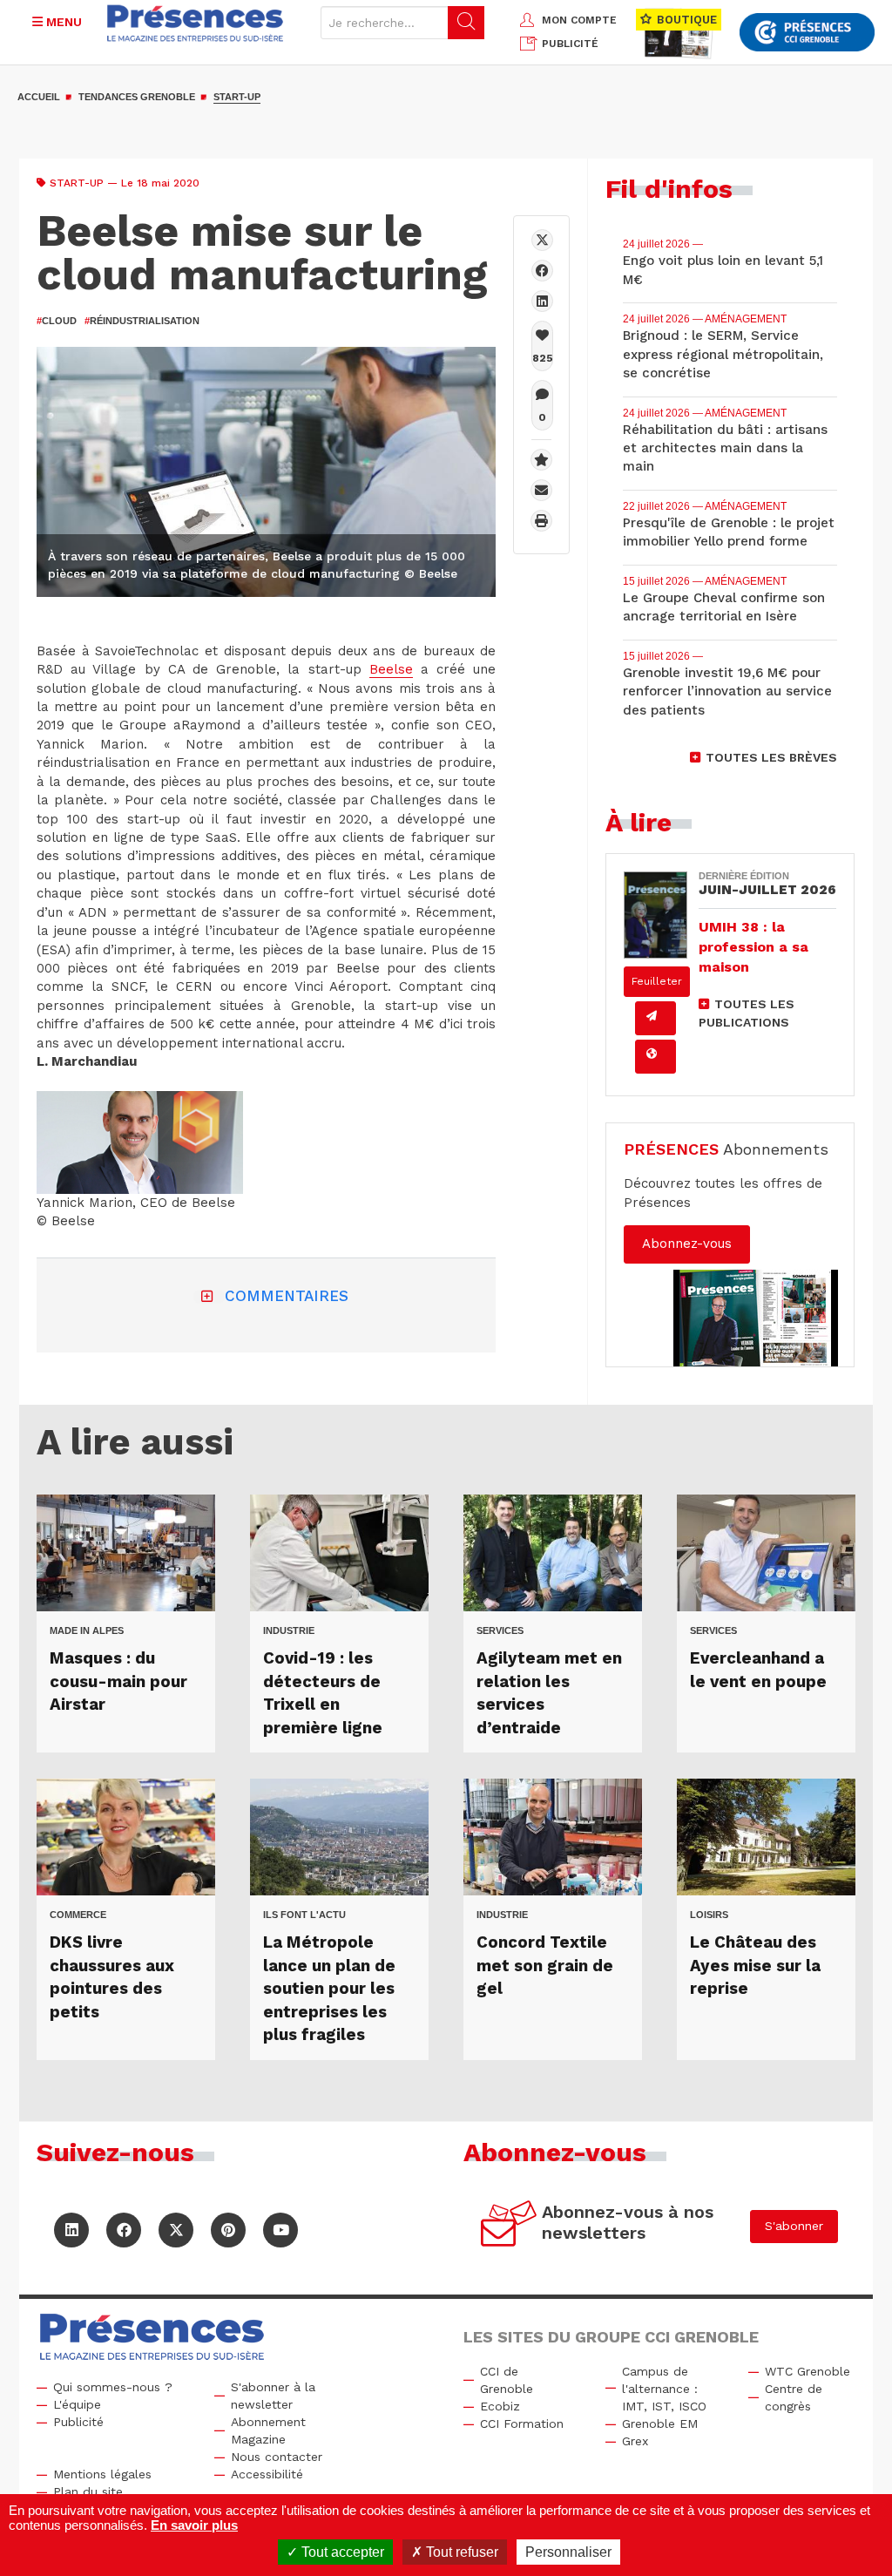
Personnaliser (568, 2552)
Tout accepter (341, 2552)
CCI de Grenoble (507, 2380)
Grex (635, 2441)
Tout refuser (460, 2552)
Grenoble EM (660, 2423)
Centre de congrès (794, 2397)
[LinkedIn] (71, 2230)
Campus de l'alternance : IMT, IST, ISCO (664, 2389)
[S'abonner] (509, 2226)
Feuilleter (657, 981)
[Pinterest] (228, 2230)
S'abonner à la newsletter (273, 2396)
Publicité (78, 2422)
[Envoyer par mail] (541, 490)
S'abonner (794, 2226)
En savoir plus (194, 2525)
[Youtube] (280, 2230)
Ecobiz (500, 2406)
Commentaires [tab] (287, 1296)
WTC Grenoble (808, 2371)
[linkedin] (542, 301)
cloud (57, 321)
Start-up (237, 97)
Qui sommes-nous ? (113, 2387)
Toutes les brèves (771, 757)
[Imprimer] (541, 521)
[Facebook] (542, 271)
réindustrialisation (142, 321)
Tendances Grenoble (137, 97)
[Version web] (655, 1057)
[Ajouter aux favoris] (541, 460)
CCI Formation (522, 2423)
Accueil (39, 97)
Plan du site (88, 2491)
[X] (542, 240)
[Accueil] (196, 23)
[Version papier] (655, 1018)
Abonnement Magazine (268, 2430)
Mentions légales (102, 2474)
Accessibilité (267, 2474)
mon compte (579, 20)
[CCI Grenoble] (807, 33)
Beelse (391, 669)
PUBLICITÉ (570, 44)
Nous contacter (277, 2457)
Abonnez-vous (687, 1244)
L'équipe (77, 2404)
